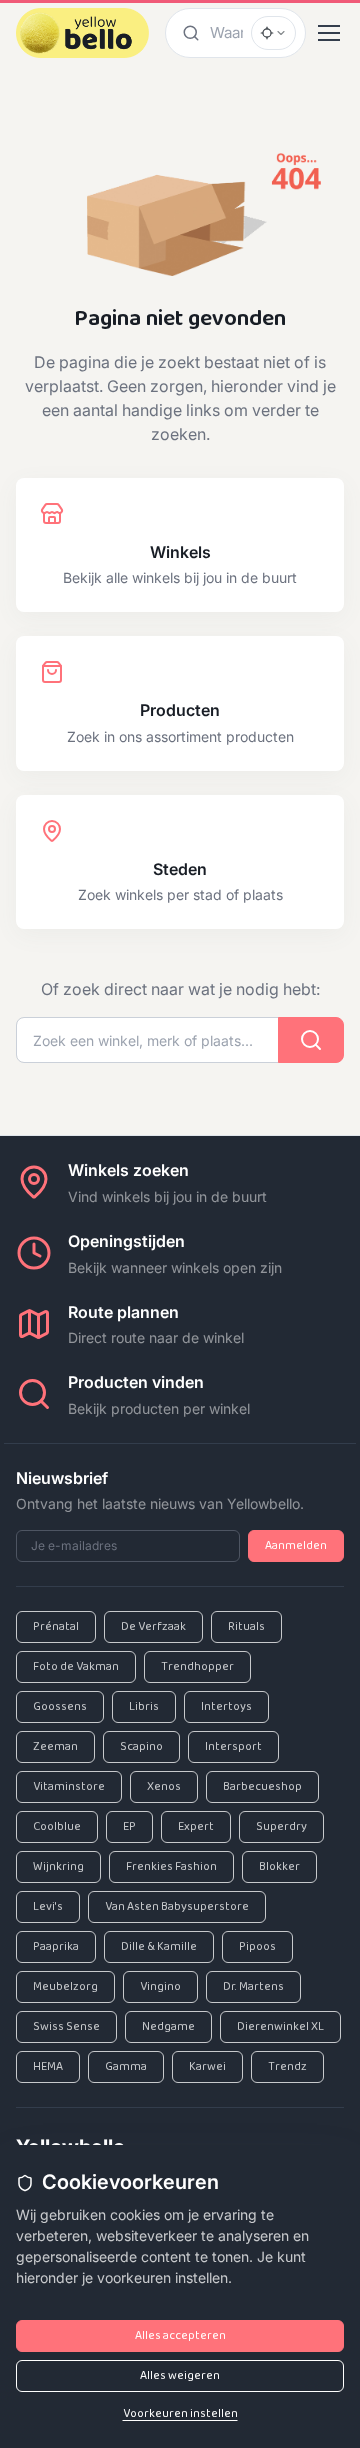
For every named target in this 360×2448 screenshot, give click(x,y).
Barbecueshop (262, 1787)
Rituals (246, 1627)
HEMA (48, 2067)
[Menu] (329, 33)
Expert (196, 1827)
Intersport (233, 1747)
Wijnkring (58, 1867)
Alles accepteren (180, 2336)
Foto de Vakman (76, 1667)
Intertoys (226, 1707)
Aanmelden (296, 1546)
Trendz (287, 2067)
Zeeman (55, 1747)
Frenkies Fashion (171, 1867)
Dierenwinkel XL (280, 2027)
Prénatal (56, 1627)
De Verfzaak (153, 1627)
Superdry (281, 1827)
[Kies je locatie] (274, 33)
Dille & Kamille (159, 1947)
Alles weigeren (180, 2376)
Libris (144, 1707)
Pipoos (257, 1947)
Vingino (160, 1987)
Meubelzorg (65, 1987)
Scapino (141, 1747)
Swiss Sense (66, 2027)
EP (129, 1827)
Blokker (279, 1867)
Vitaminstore (69, 1787)
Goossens (60, 1707)
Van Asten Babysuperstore (177, 1907)
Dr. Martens (253, 1987)
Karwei (207, 2067)
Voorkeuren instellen (180, 2414)
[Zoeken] (188, 32)
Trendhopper (197, 1667)
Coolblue (57, 1827)
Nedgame (168, 2027)
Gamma (126, 2067)
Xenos (164, 1787)
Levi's (48, 1907)
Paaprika (56, 1947)
